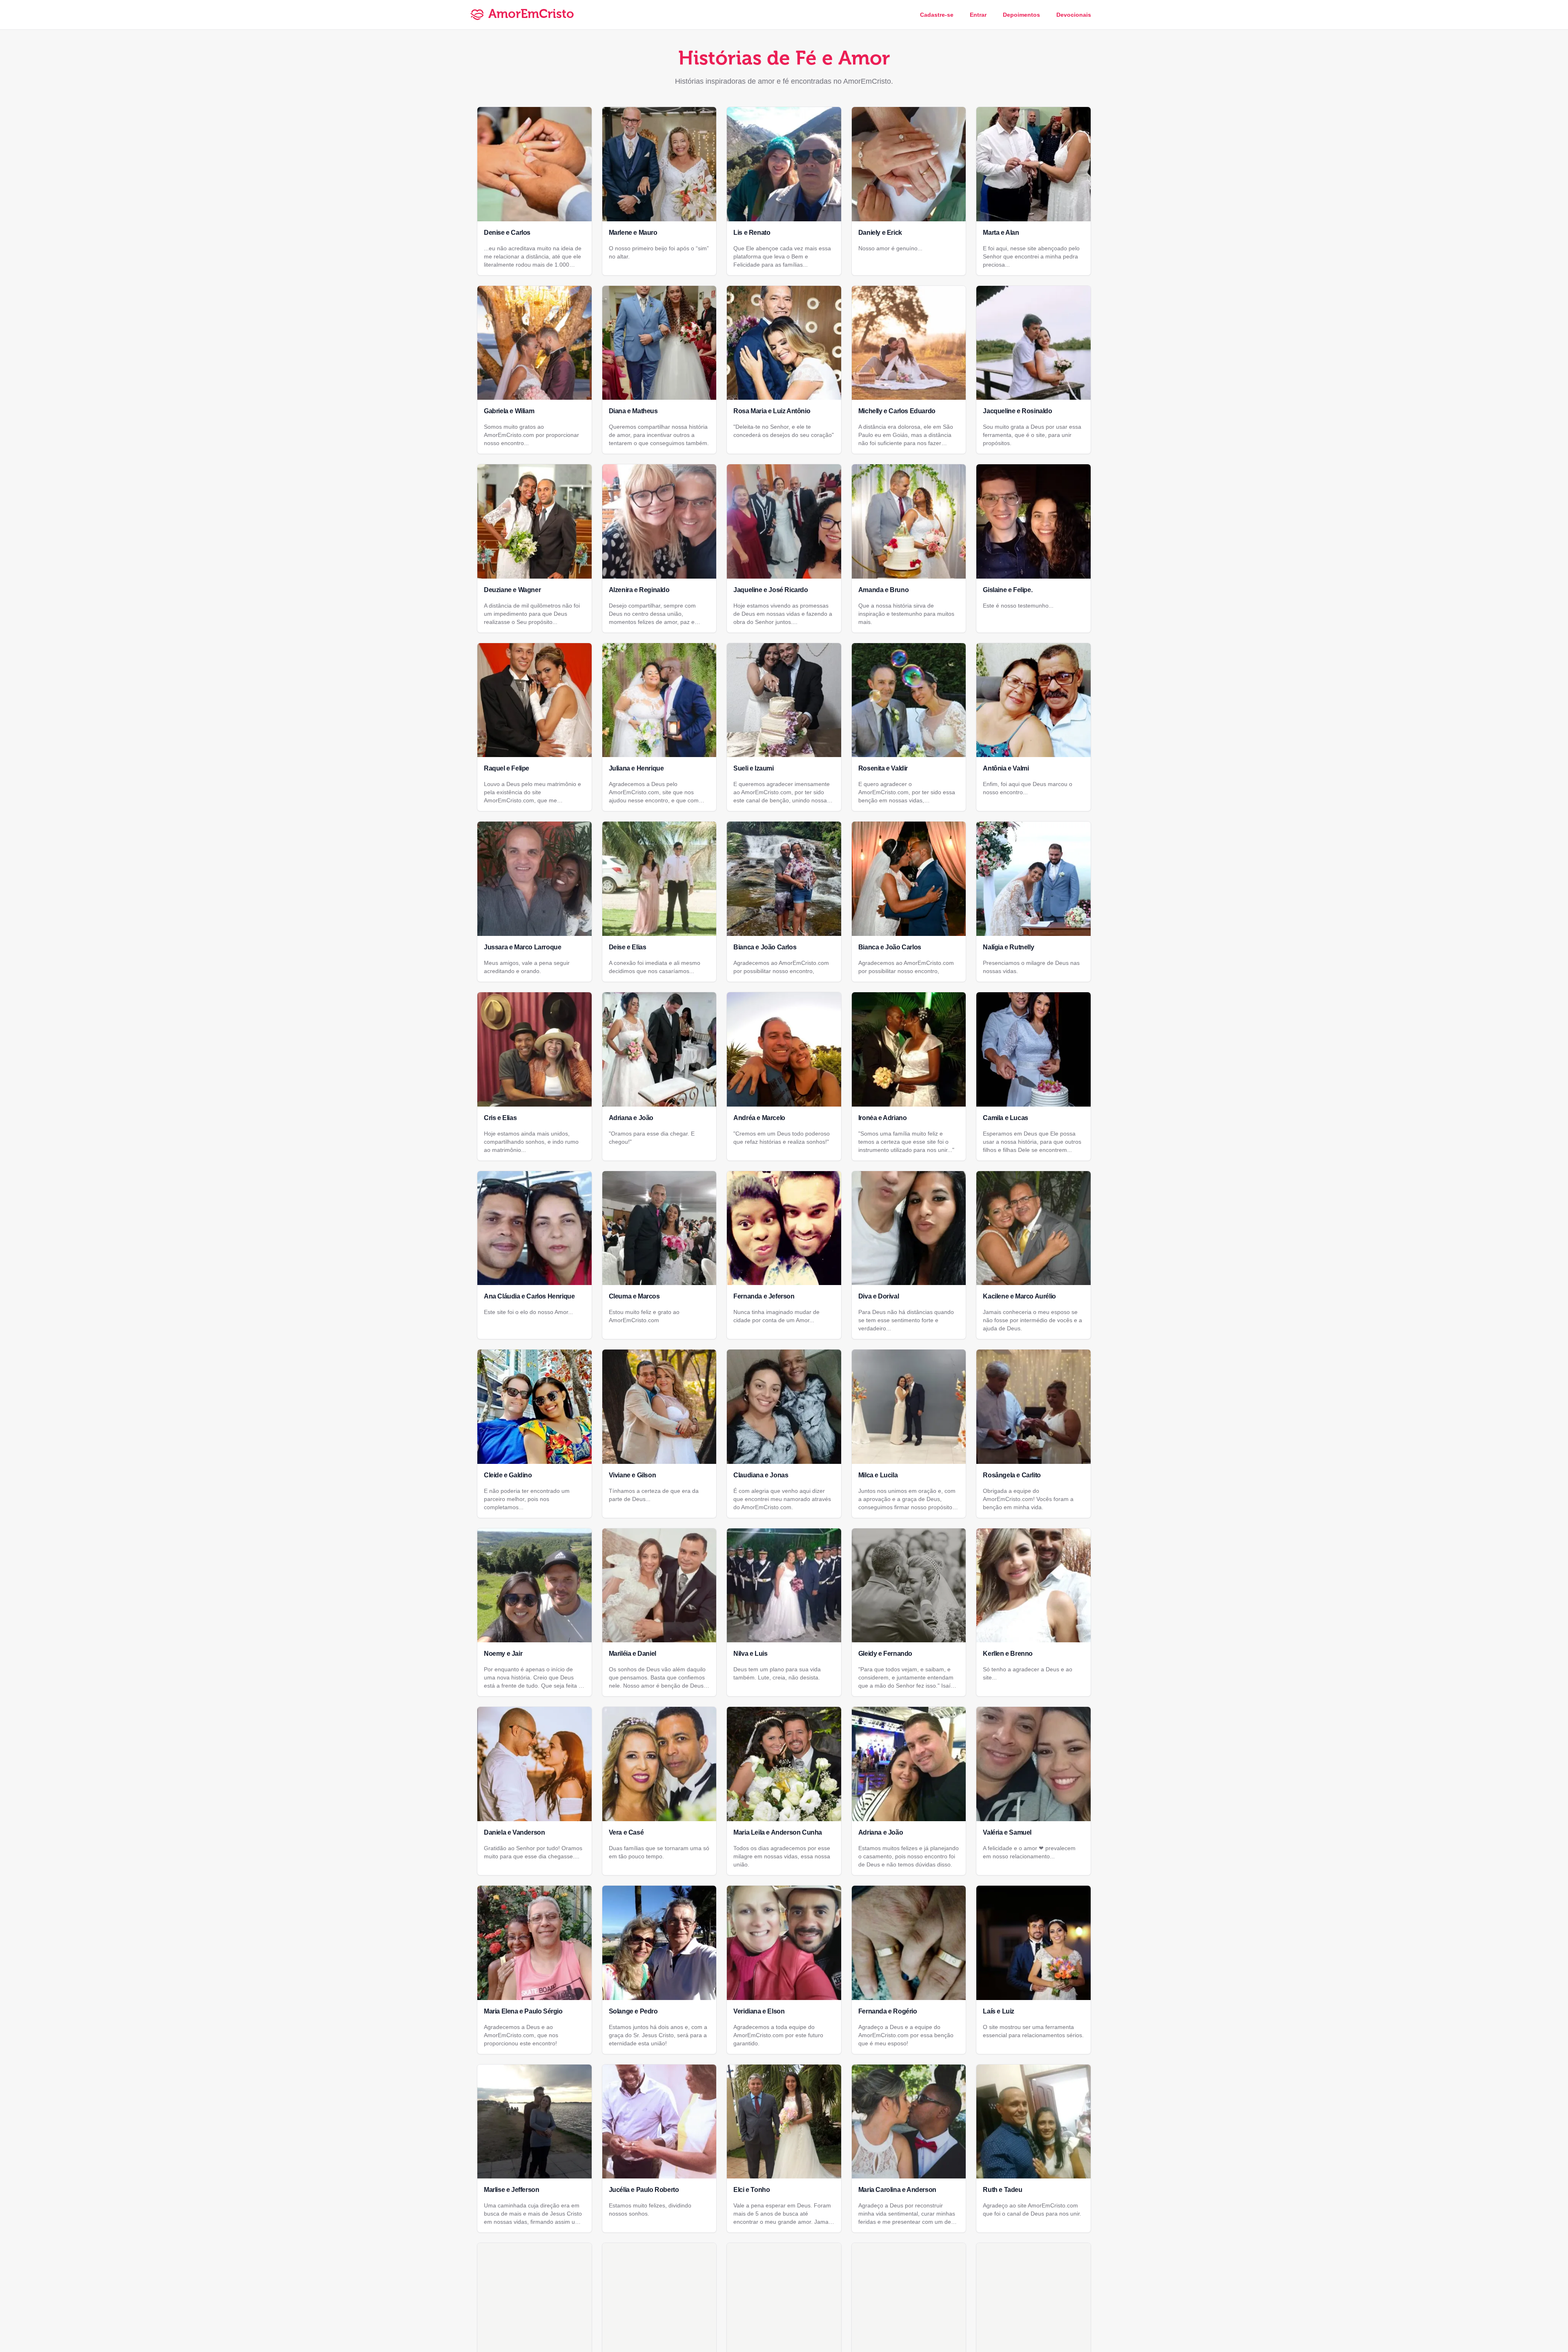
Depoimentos (1021, 15)
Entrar (978, 15)
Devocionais (1074, 15)
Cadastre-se (937, 15)
